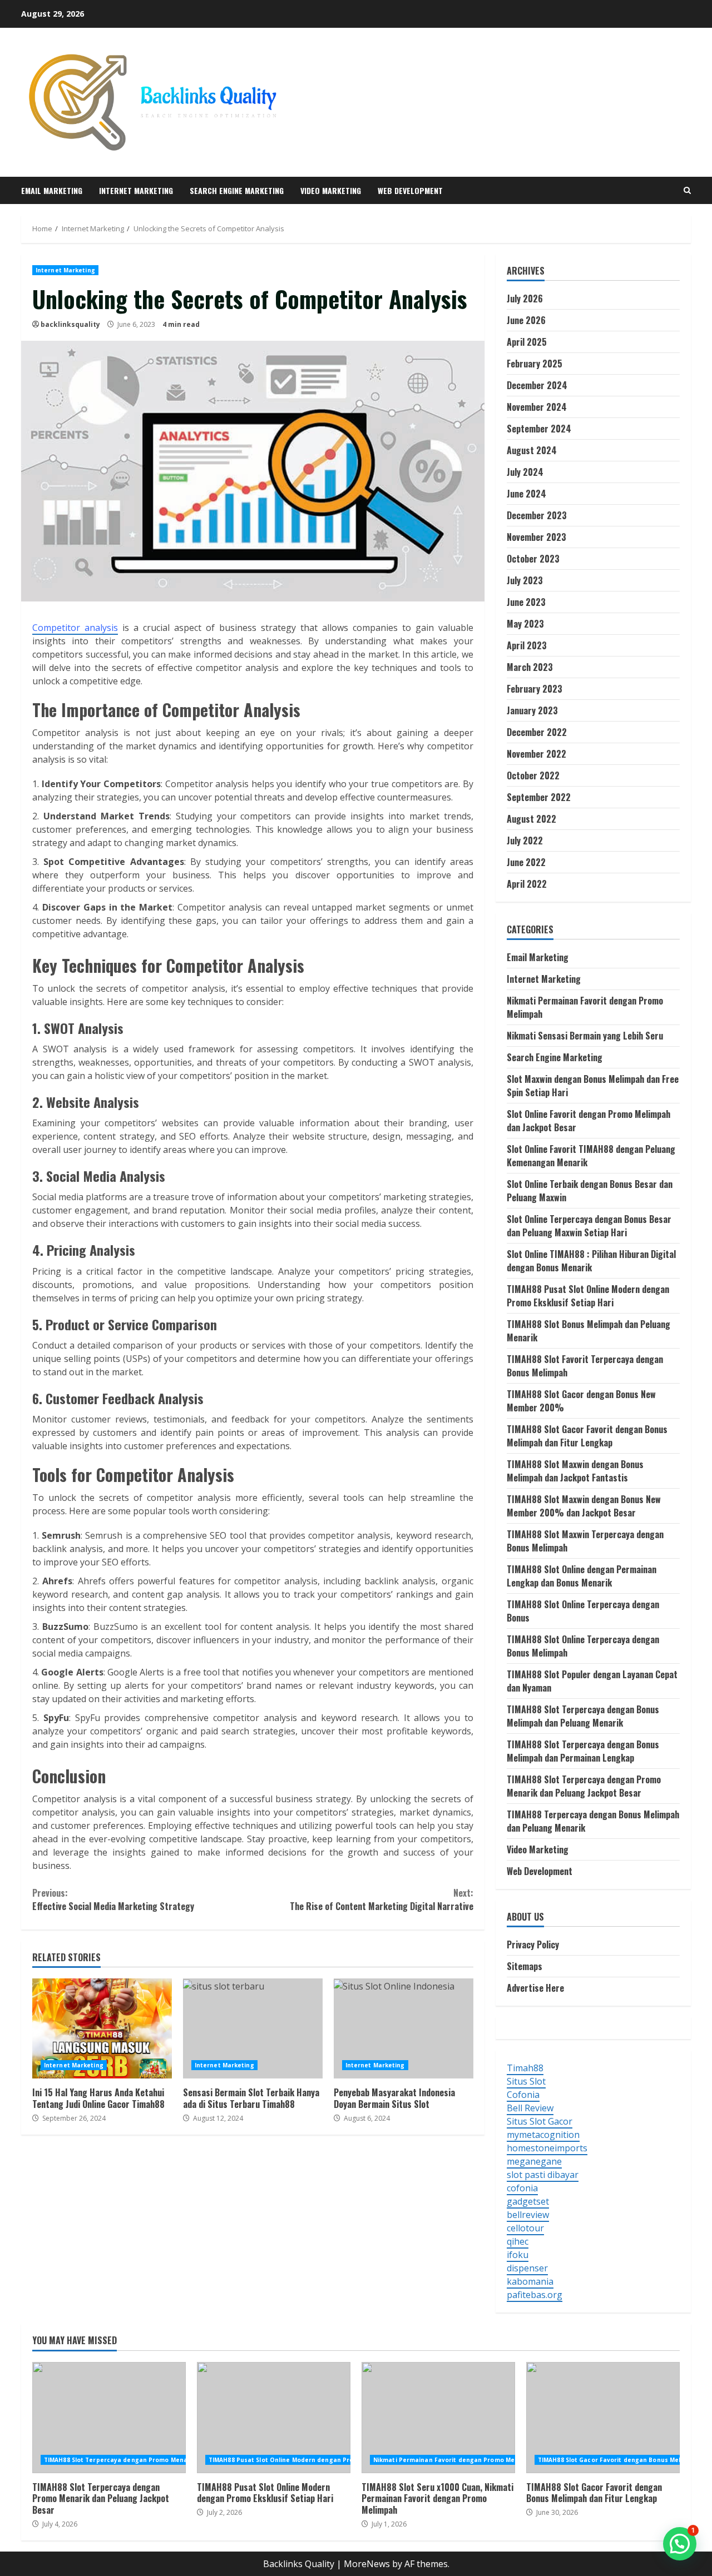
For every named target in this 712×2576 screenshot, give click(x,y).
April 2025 (527, 342)
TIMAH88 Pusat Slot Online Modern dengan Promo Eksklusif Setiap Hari (588, 1296)
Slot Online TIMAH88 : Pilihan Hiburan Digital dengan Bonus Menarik (591, 1261)
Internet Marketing (136, 190)
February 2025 (535, 364)
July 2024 (525, 472)
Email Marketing (52, 190)
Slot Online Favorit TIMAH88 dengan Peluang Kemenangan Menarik (591, 1156)
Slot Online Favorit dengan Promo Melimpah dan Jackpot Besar (589, 1121)
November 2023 (537, 537)
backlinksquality (70, 324)
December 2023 (537, 515)
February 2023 (535, 689)
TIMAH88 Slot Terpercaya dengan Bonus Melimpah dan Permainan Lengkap (583, 1751)
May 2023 (525, 624)
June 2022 (526, 862)
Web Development (410, 190)
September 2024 (539, 429)
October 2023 (533, 559)
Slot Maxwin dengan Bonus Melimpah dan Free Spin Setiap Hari (593, 1086)
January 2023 (532, 710)
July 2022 (525, 841)
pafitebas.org (535, 2295)
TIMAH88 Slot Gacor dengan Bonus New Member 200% (581, 1401)
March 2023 (530, 667)
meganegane (534, 2161)
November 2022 (537, 754)
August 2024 (532, 450)
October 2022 (533, 775)
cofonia (522, 2188)
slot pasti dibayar (543, 2175)
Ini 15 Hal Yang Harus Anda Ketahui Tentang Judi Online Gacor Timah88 (102, 2028)
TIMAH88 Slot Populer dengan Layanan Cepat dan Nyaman (592, 1681)
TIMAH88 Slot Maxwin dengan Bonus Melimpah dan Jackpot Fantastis (575, 1471)
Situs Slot (526, 2081)
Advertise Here (535, 1988)
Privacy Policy (533, 1945)
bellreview (528, 2215)
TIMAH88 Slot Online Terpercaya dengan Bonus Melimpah (583, 1646)
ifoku (518, 2255)
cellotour (525, 2228)
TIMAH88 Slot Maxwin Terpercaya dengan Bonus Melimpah (585, 1541)
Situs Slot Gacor (540, 2121)
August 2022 (531, 819)
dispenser (527, 2268)
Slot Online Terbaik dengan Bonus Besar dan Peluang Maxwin (590, 1191)
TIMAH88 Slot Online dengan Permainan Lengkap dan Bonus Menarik (582, 1576)
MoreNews (367, 2564)
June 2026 (526, 320)
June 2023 (526, 602)
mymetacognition (543, 2135)
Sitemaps (525, 1966)
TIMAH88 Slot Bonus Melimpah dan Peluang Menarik (589, 1331)
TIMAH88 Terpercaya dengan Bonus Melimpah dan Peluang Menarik (593, 1821)
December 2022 (537, 732)
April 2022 (527, 884)
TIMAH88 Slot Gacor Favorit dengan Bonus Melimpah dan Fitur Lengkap (587, 1436)
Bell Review (530, 2108)
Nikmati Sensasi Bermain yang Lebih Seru (585, 1036)
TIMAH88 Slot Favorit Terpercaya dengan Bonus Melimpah (585, 1366)
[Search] (687, 190)
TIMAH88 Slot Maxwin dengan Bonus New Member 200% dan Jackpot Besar (584, 1506)
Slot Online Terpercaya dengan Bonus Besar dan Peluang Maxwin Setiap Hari (589, 1226)
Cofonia (523, 2095)
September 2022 (539, 797)
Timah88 (525, 2068)
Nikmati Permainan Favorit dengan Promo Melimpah (585, 1007)
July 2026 (525, 299)
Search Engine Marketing (237, 190)
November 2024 (537, 407)
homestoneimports (547, 2148)
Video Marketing (331, 190)
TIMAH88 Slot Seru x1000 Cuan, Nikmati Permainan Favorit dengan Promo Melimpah (438, 2418)
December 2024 (537, 385)
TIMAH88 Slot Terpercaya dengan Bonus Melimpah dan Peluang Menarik (583, 1716)
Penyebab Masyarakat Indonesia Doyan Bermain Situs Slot (404, 2028)
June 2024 (526, 494)
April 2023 (527, 645)
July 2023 (525, 580)
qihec (518, 2241)
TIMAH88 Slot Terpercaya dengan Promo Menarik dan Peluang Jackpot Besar (584, 1786)
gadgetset (528, 2201)
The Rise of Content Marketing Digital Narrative (381, 1899)
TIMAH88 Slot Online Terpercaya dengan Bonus (583, 1611)
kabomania (530, 2281)
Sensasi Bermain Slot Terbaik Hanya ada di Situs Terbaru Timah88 (253, 2028)
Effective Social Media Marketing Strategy (113, 1899)
